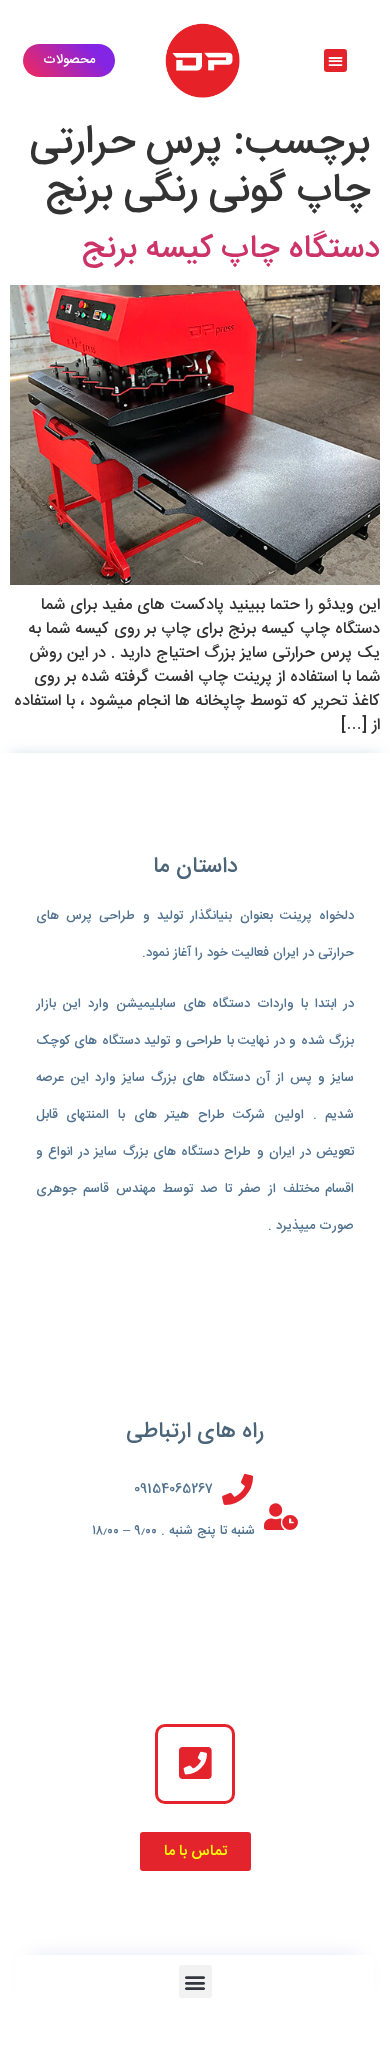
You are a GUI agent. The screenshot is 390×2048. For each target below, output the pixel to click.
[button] (335, 60)
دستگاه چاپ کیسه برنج (231, 250)
